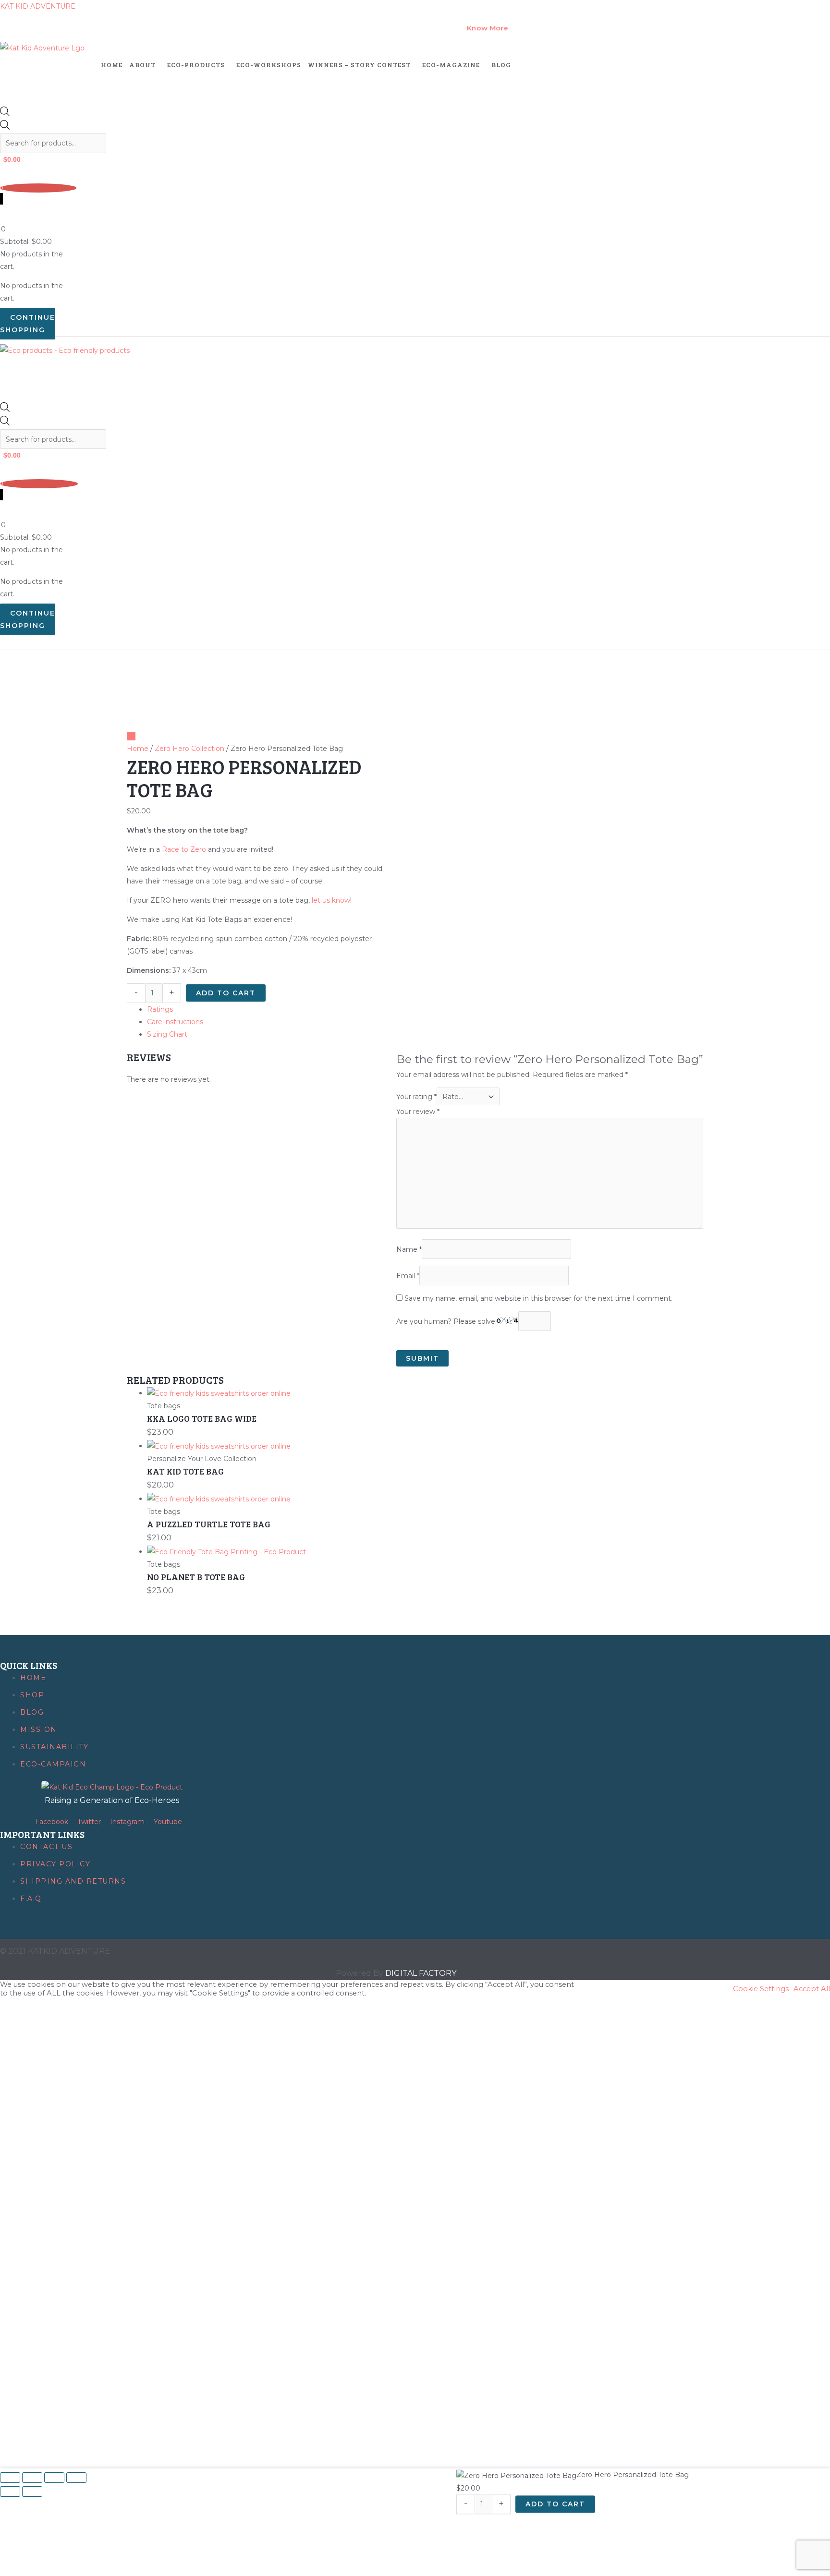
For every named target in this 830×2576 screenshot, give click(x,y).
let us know (331, 900)
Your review (418, 1112)
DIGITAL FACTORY (421, 1973)
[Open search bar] (5, 114)
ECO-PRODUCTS (196, 65)
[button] (145, 65)
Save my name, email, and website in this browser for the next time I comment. (538, 1298)
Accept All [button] (812, 1989)
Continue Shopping (28, 324)
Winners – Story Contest (359, 65)
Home (138, 749)
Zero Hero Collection (189, 749)
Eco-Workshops (269, 65)
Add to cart (226, 993)
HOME (112, 65)
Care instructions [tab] (175, 1022)
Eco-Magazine (451, 65)
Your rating (416, 1097)
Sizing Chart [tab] (167, 1034)
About (142, 65)
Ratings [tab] (160, 1009)
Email (408, 1276)
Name (409, 1249)
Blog (501, 65)
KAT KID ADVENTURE (38, 6)
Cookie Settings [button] (761, 1989)
